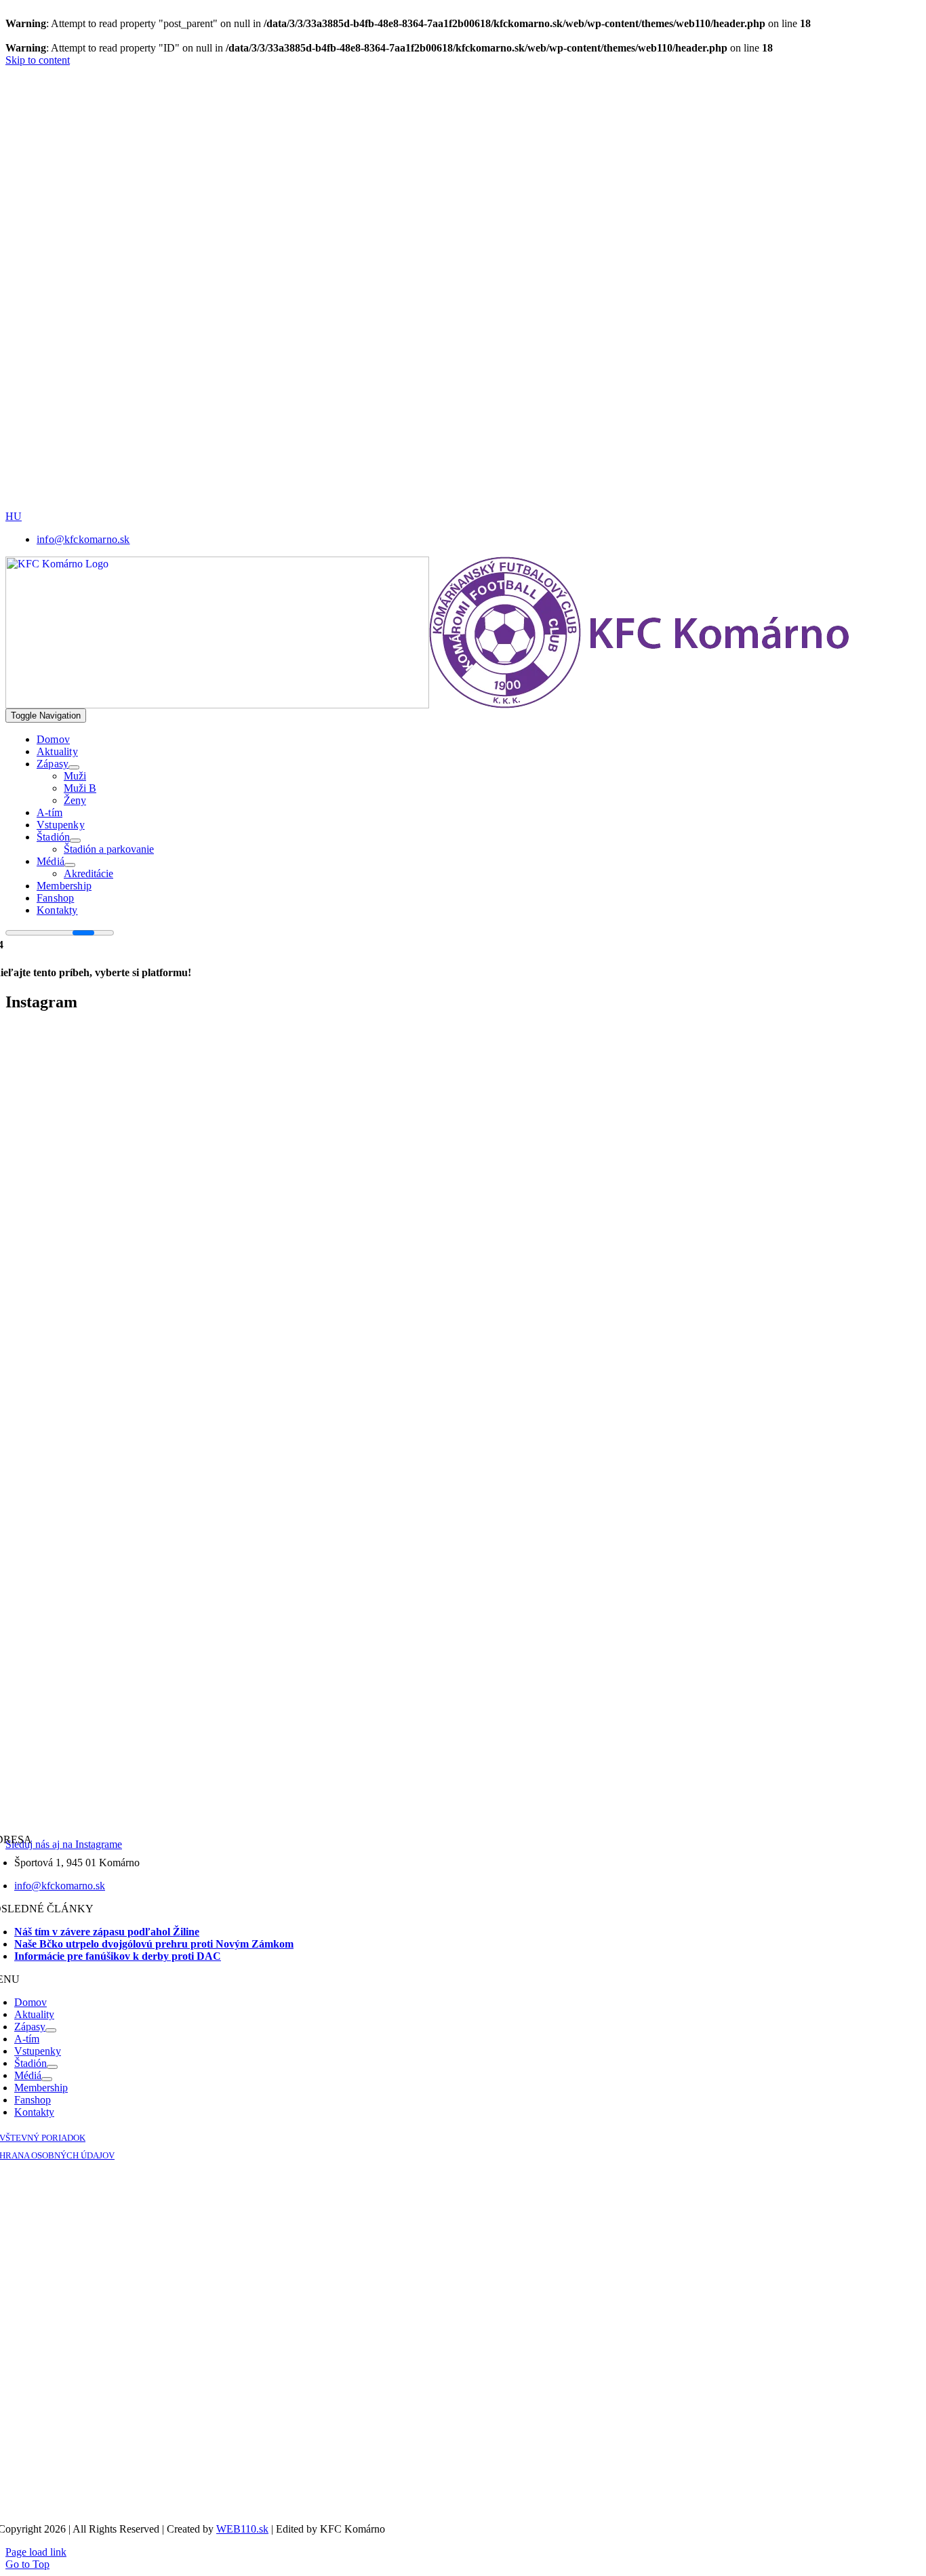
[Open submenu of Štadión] (75, 841)
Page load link (36, 2552)
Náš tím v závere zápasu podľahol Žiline (107, 1932)
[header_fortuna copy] (465, 141)
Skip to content (38, 60)
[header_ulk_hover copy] (470, 236)
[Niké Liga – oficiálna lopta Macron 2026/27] (561, 507)
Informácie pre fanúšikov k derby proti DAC (118, 1956)
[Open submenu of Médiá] (70, 865)
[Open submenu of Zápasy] (74, 767)
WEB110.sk (242, 2529)
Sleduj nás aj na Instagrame (64, 1844)
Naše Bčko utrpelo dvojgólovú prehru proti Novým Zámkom (154, 1944)
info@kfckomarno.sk (60, 1886)
